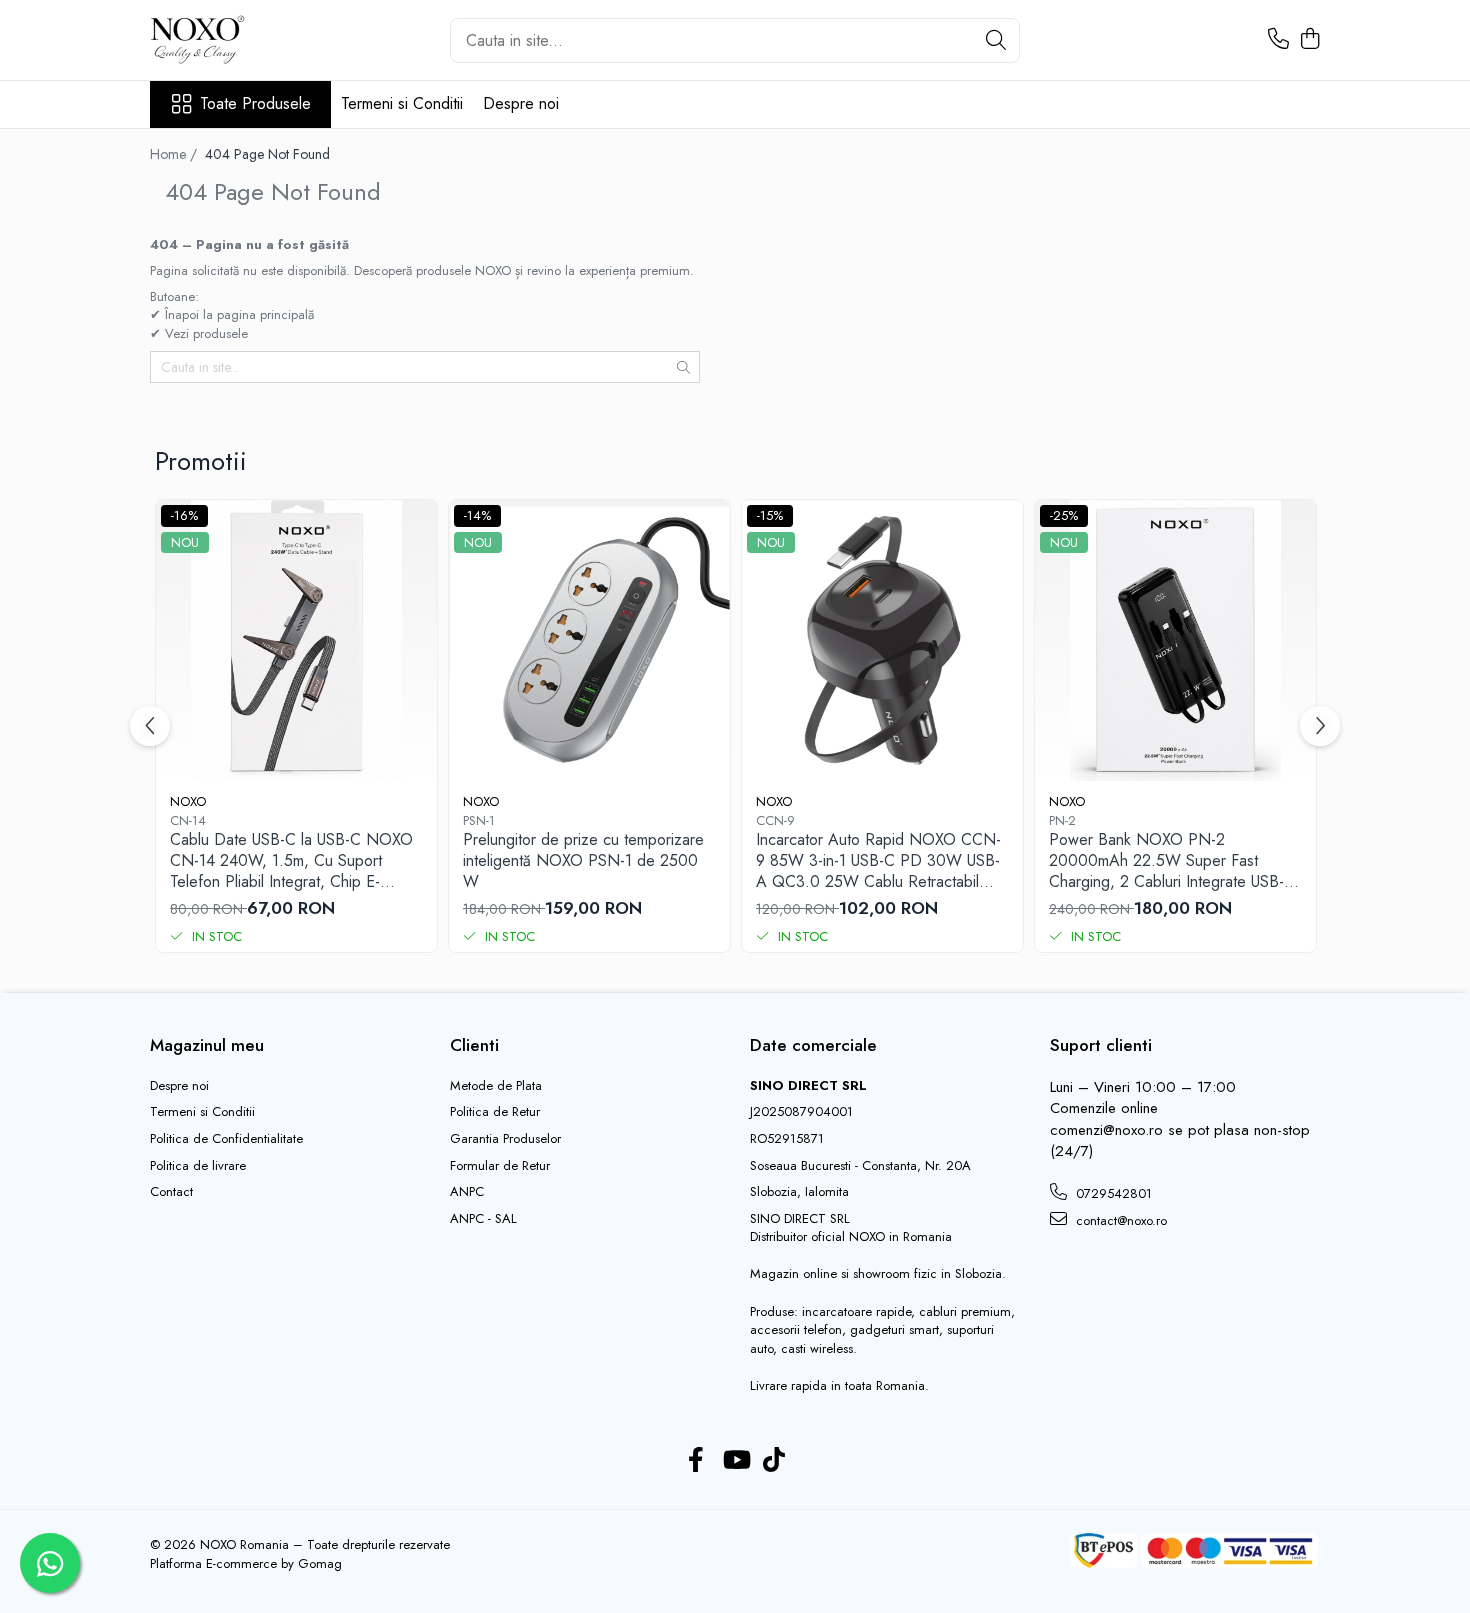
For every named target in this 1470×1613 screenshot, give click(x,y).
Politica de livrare (198, 1166)
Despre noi (521, 103)
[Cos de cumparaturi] (1309, 40)
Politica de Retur (495, 1112)
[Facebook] (696, 1461)
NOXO (188, 801)
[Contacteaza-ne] (1278, 40)
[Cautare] (996, 40)
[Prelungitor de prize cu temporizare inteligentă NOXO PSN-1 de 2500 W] (589, 640)
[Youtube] (735, 1461)
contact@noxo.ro (1119, 1220)
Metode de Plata (496, 1086)
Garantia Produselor (505, 1139)
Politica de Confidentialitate (226, 1139)
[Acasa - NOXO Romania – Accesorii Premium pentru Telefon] (250, 40)
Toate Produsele (255, 104)
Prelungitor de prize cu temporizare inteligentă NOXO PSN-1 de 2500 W (583, 861)
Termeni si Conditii (402, 103)
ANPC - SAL (483, 1219)
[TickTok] (774, 1461)
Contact (171, 1192)
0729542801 (1112, 1193)
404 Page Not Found (267, 154)
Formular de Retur (500, 1166)
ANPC (467, 1192)
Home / (175, 154)
